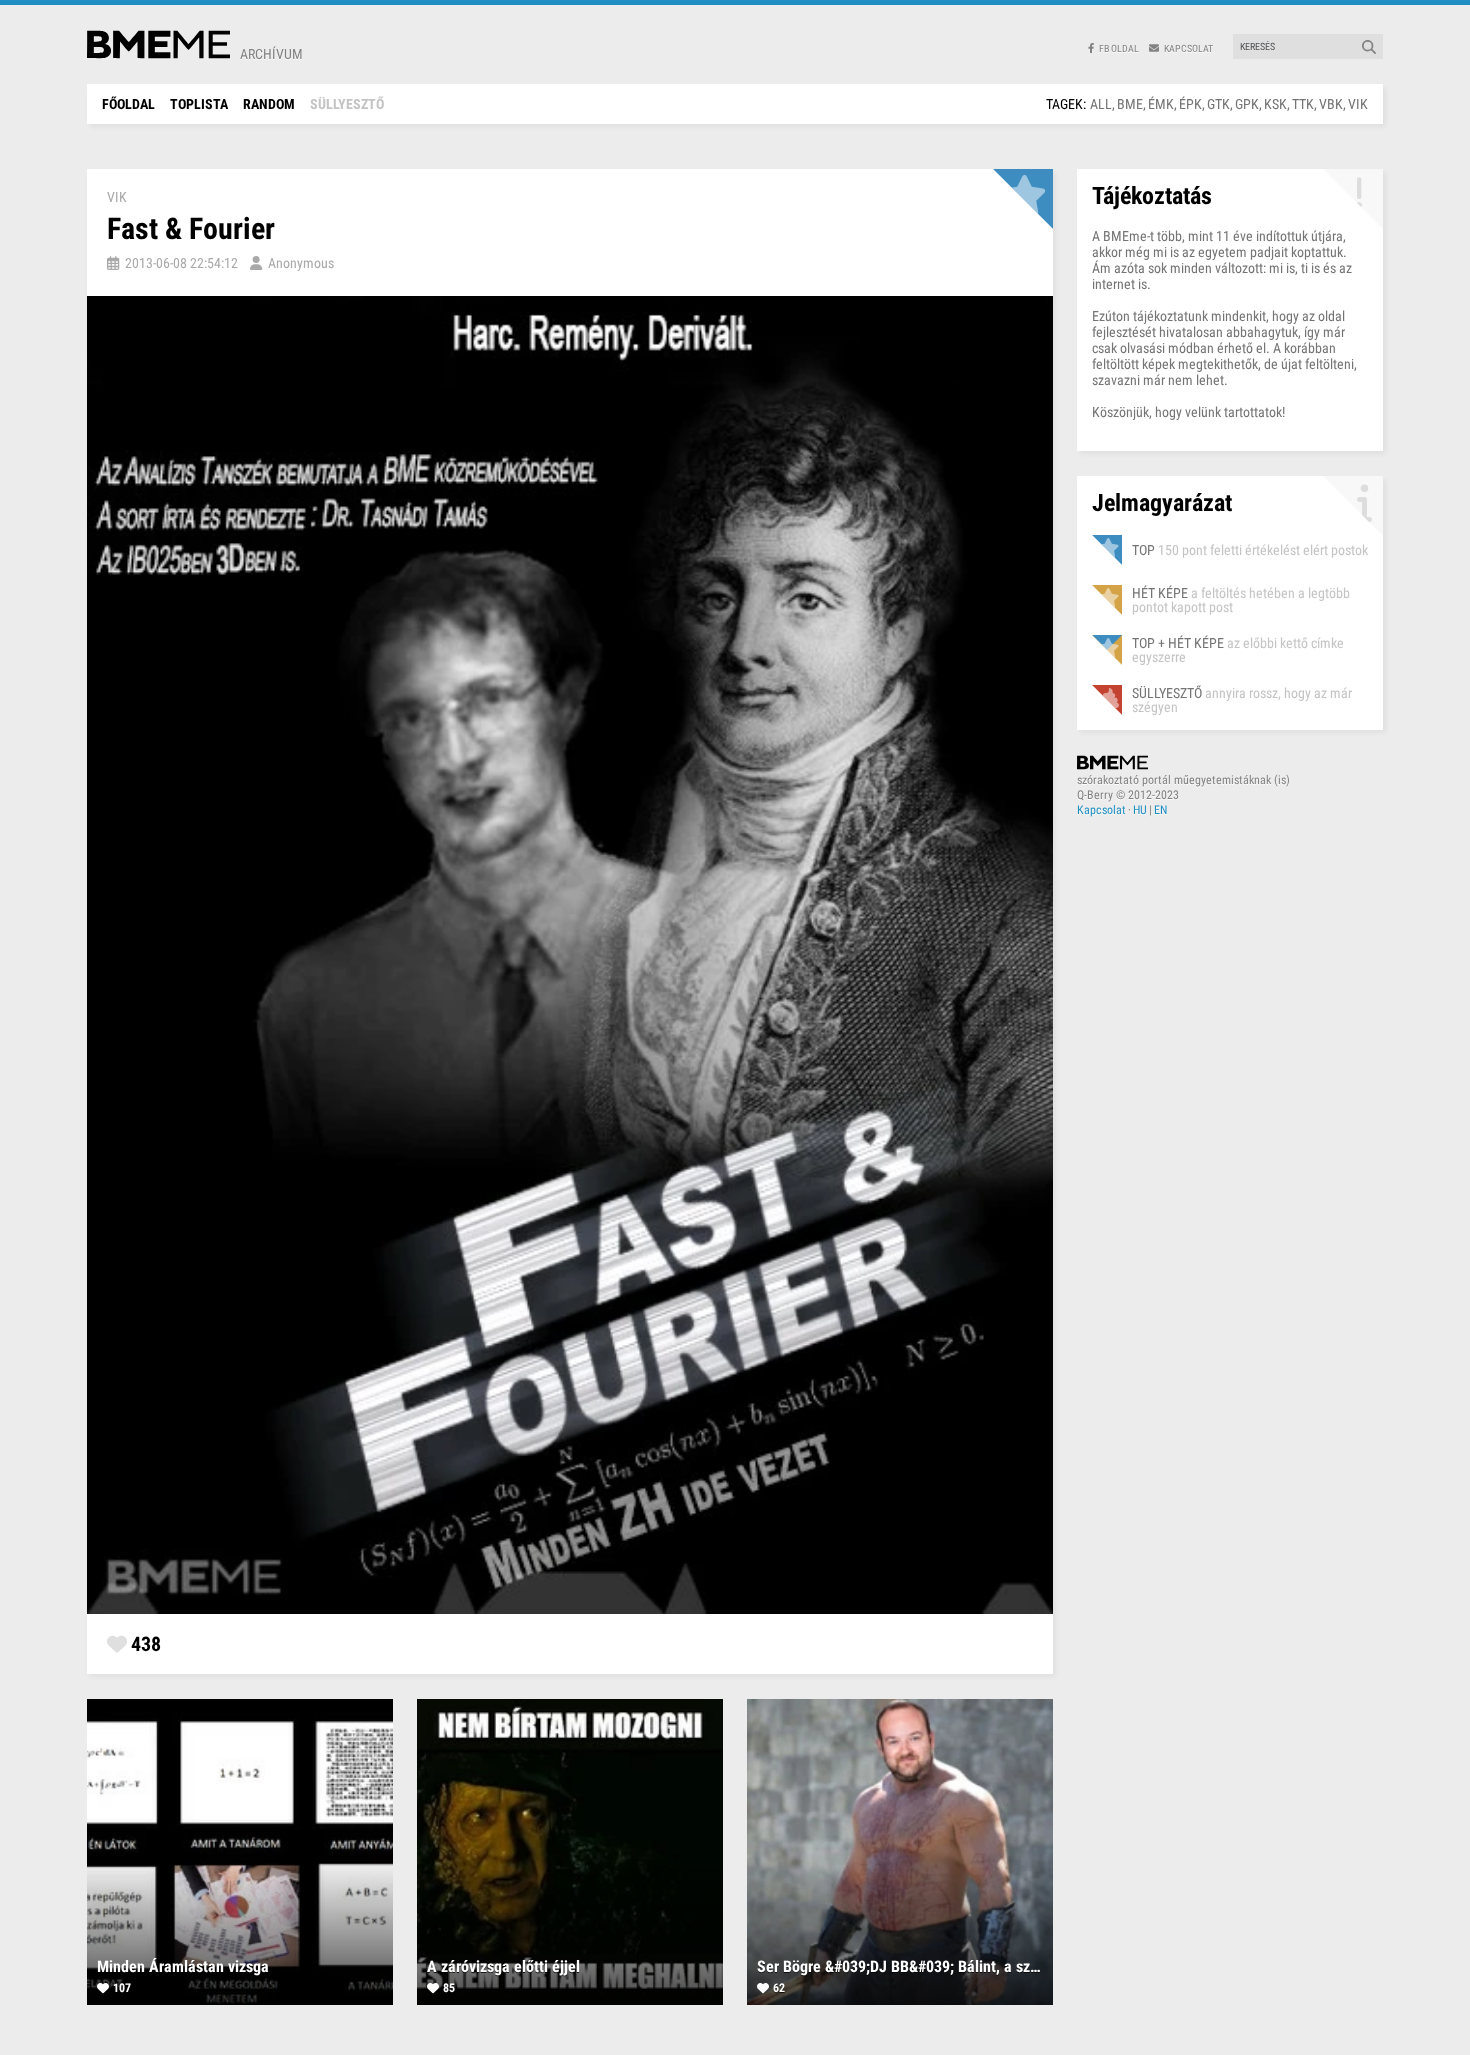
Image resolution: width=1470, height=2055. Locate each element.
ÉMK (1161, 104)
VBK (1331, 104)
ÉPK (1190, 104)
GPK (1247, 104)
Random (269, 104)
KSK (1275, 104)
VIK (1358, 104)
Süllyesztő (347, 104)
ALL (1101, 104)
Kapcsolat (1101, 810)
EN (1160, 810)
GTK (1218, 104)
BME (1130, 104)
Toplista (199, 104)
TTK (1303, 104)
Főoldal (128, 104)
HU (1140, 810)
